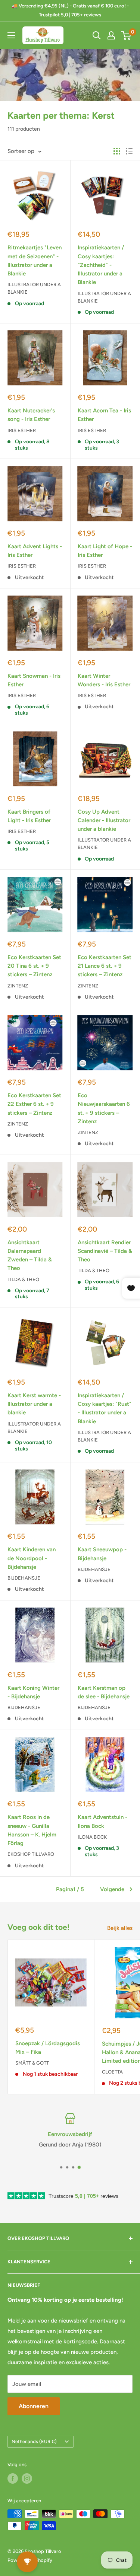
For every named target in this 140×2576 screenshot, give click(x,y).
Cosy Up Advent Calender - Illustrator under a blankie (104, 821)
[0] (126, 35)
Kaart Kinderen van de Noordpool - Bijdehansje (32, 1558)
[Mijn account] (111, 35)
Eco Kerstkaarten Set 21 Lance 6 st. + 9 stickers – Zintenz (105, 966)
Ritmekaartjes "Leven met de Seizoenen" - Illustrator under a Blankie (35, 261)
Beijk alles (120, 1928)
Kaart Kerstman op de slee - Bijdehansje (104, 1692)
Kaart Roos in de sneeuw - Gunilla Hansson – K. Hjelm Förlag (32, 1830)
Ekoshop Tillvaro (31, 1854)
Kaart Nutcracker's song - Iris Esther (31, 415)
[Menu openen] (11, 35)
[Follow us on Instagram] (27, 2478)
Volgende (112, 1889)
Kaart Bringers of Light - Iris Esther (29, 816)
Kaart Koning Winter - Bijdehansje (33, 1692)
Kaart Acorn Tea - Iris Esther (104, 415)
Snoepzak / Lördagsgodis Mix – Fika (48, 2048)
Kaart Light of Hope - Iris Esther (105, 551)
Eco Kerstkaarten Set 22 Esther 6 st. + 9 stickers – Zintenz (34, 1104)
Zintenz (18, 986)
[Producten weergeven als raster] (117, 151)
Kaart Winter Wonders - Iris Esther (104, 680)
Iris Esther (22, 430)
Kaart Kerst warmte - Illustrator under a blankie (34, 1404)
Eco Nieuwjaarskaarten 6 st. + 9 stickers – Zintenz (104, 1108)
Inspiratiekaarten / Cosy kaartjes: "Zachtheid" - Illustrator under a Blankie (101, 265)
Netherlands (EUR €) (34, 2441)
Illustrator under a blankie (34, 288)
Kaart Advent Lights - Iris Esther (35, 551)
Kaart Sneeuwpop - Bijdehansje (102, 1554)
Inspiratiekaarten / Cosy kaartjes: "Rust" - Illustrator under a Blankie (105, 1408)
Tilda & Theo (23, 1279)
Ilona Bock (92, 1837)
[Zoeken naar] (97, 35)
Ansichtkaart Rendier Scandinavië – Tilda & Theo (105, 1251)
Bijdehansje (24, 1578)
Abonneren (34, 2406)
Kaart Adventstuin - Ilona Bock (102, 1821)
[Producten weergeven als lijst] (129, 151)
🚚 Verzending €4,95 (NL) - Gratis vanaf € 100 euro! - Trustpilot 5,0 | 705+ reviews (70, 10)
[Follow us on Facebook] (13, 2478)
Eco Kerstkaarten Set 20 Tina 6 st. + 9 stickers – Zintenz (34, 966)
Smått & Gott (32, 2063)
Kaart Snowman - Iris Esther (34, 680)
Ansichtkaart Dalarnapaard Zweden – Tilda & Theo (30, 1255)
